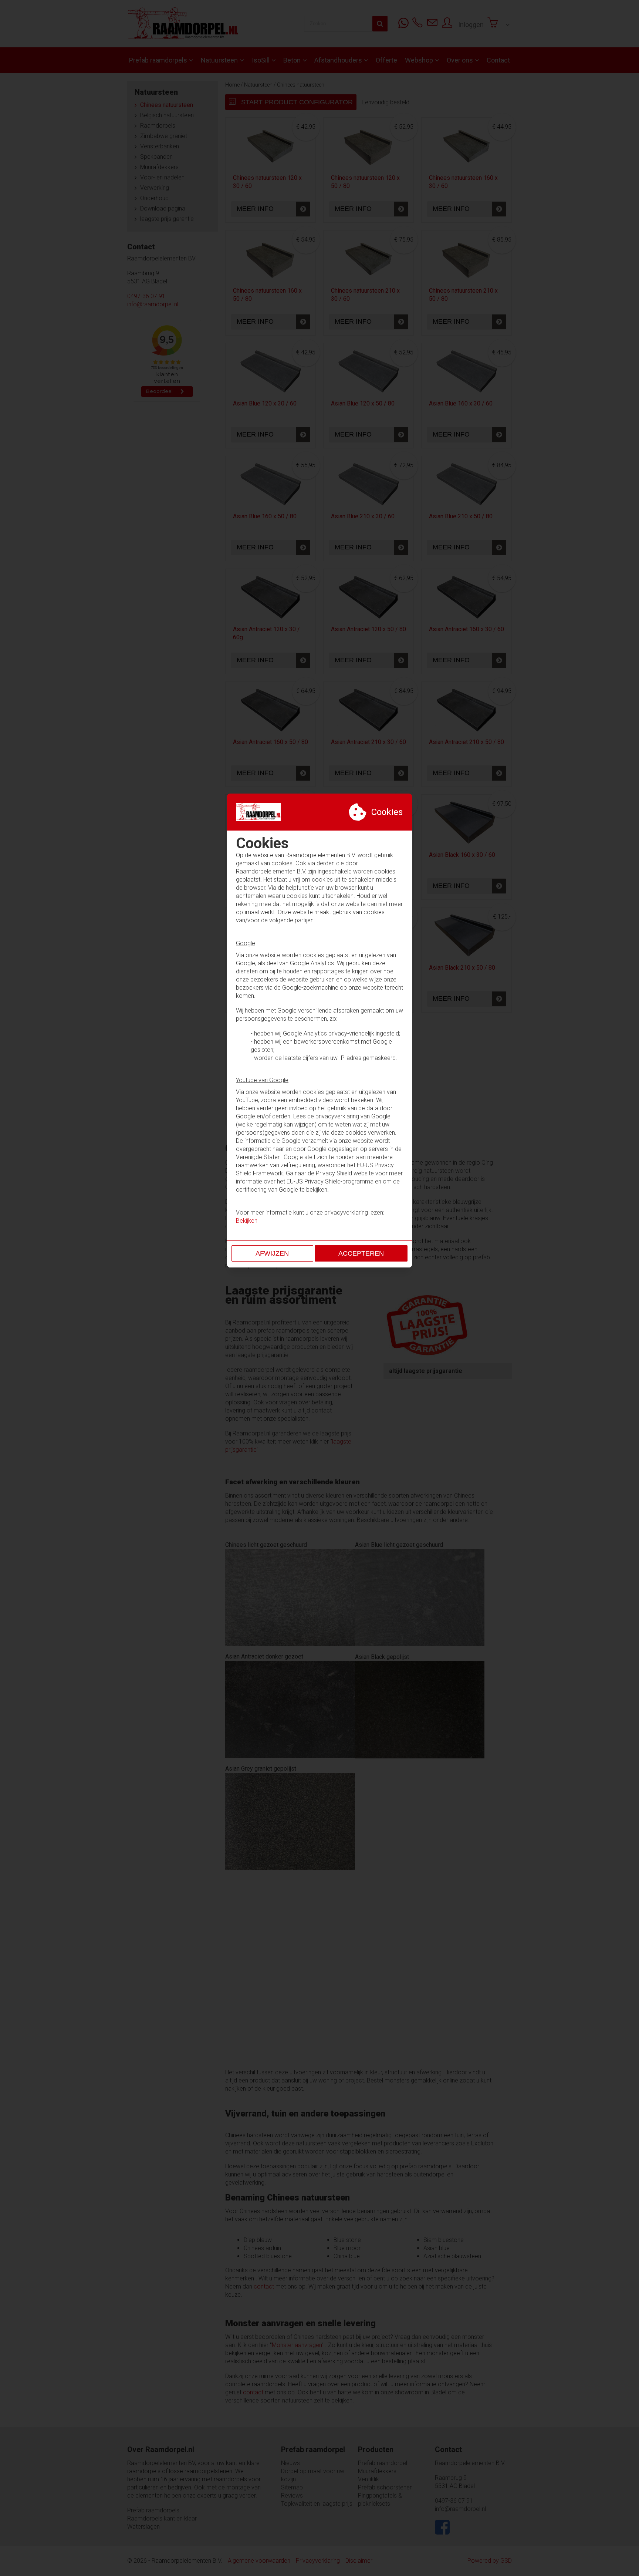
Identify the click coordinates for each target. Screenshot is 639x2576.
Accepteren (361, 1253)
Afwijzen (272, 1253)
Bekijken (247, 1221)
